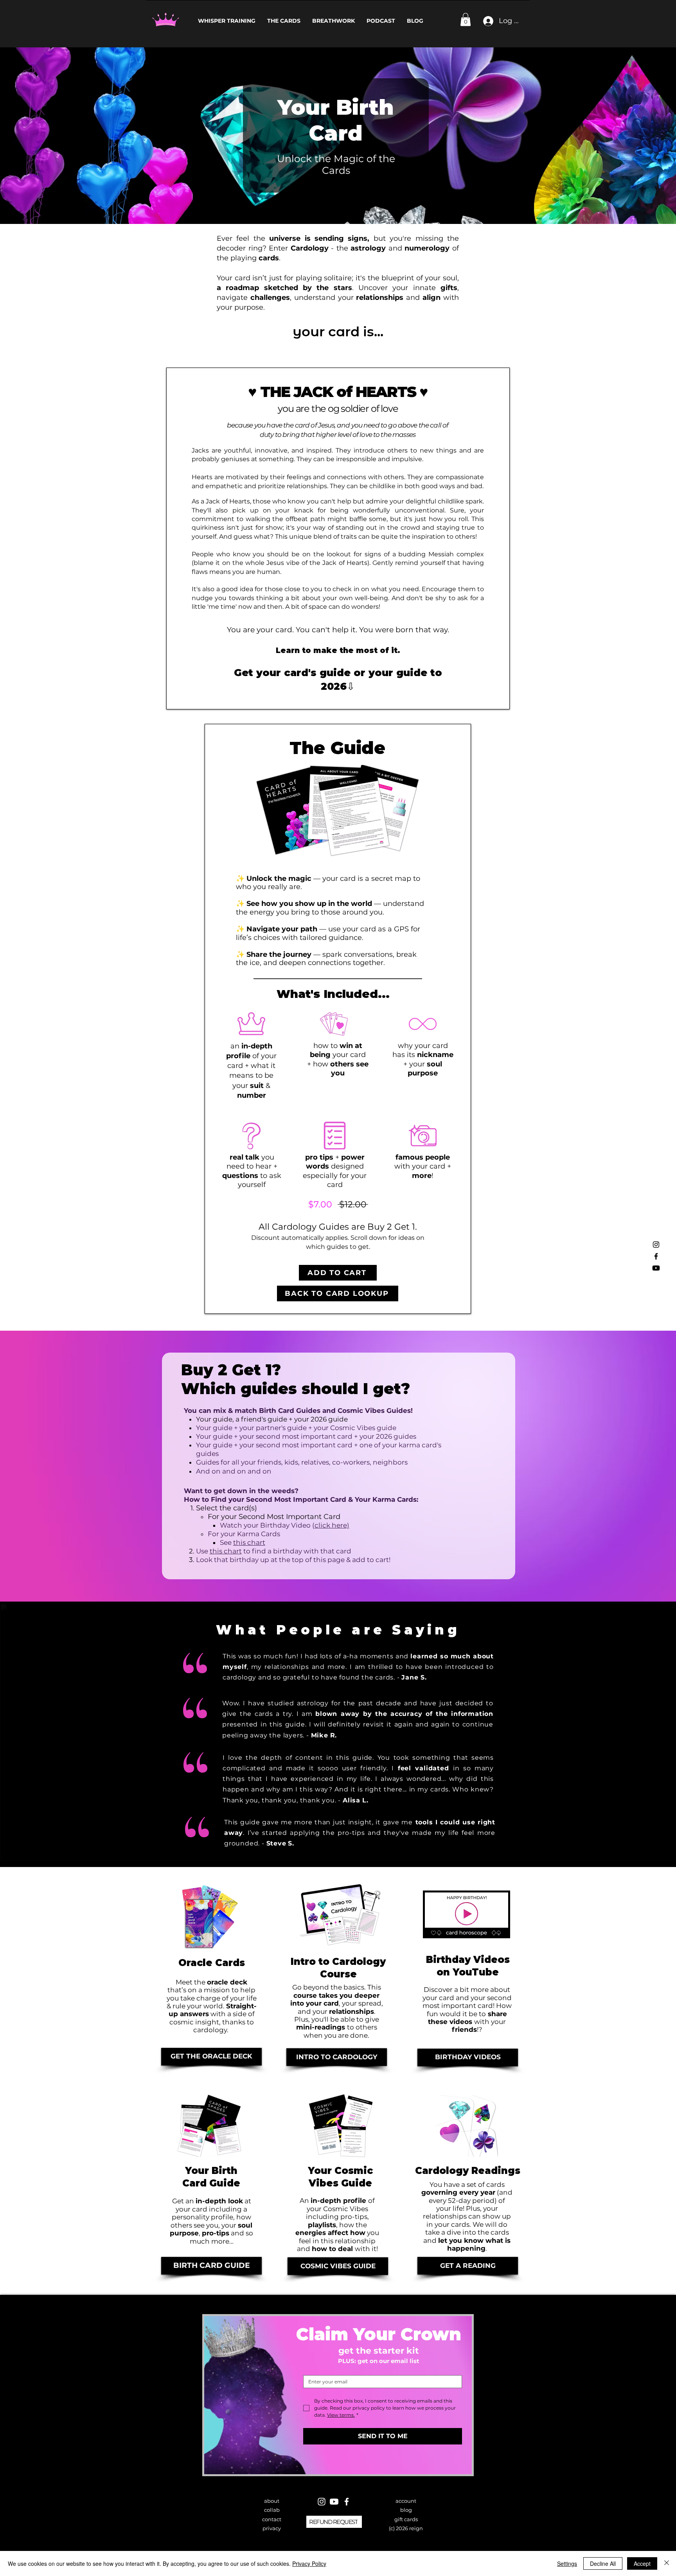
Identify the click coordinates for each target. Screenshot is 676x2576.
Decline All (603, 2563)
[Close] (667, 2563)
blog (406, 2510)
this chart (226, 1551)
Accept (642, 2563)
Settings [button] (567, 2563)
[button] (466, 19)
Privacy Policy (309, 2563)
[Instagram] (656, 1245)
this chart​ (249, 1542)
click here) (332, 1525)
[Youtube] (656, 1268)
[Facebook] (656, 1256)
